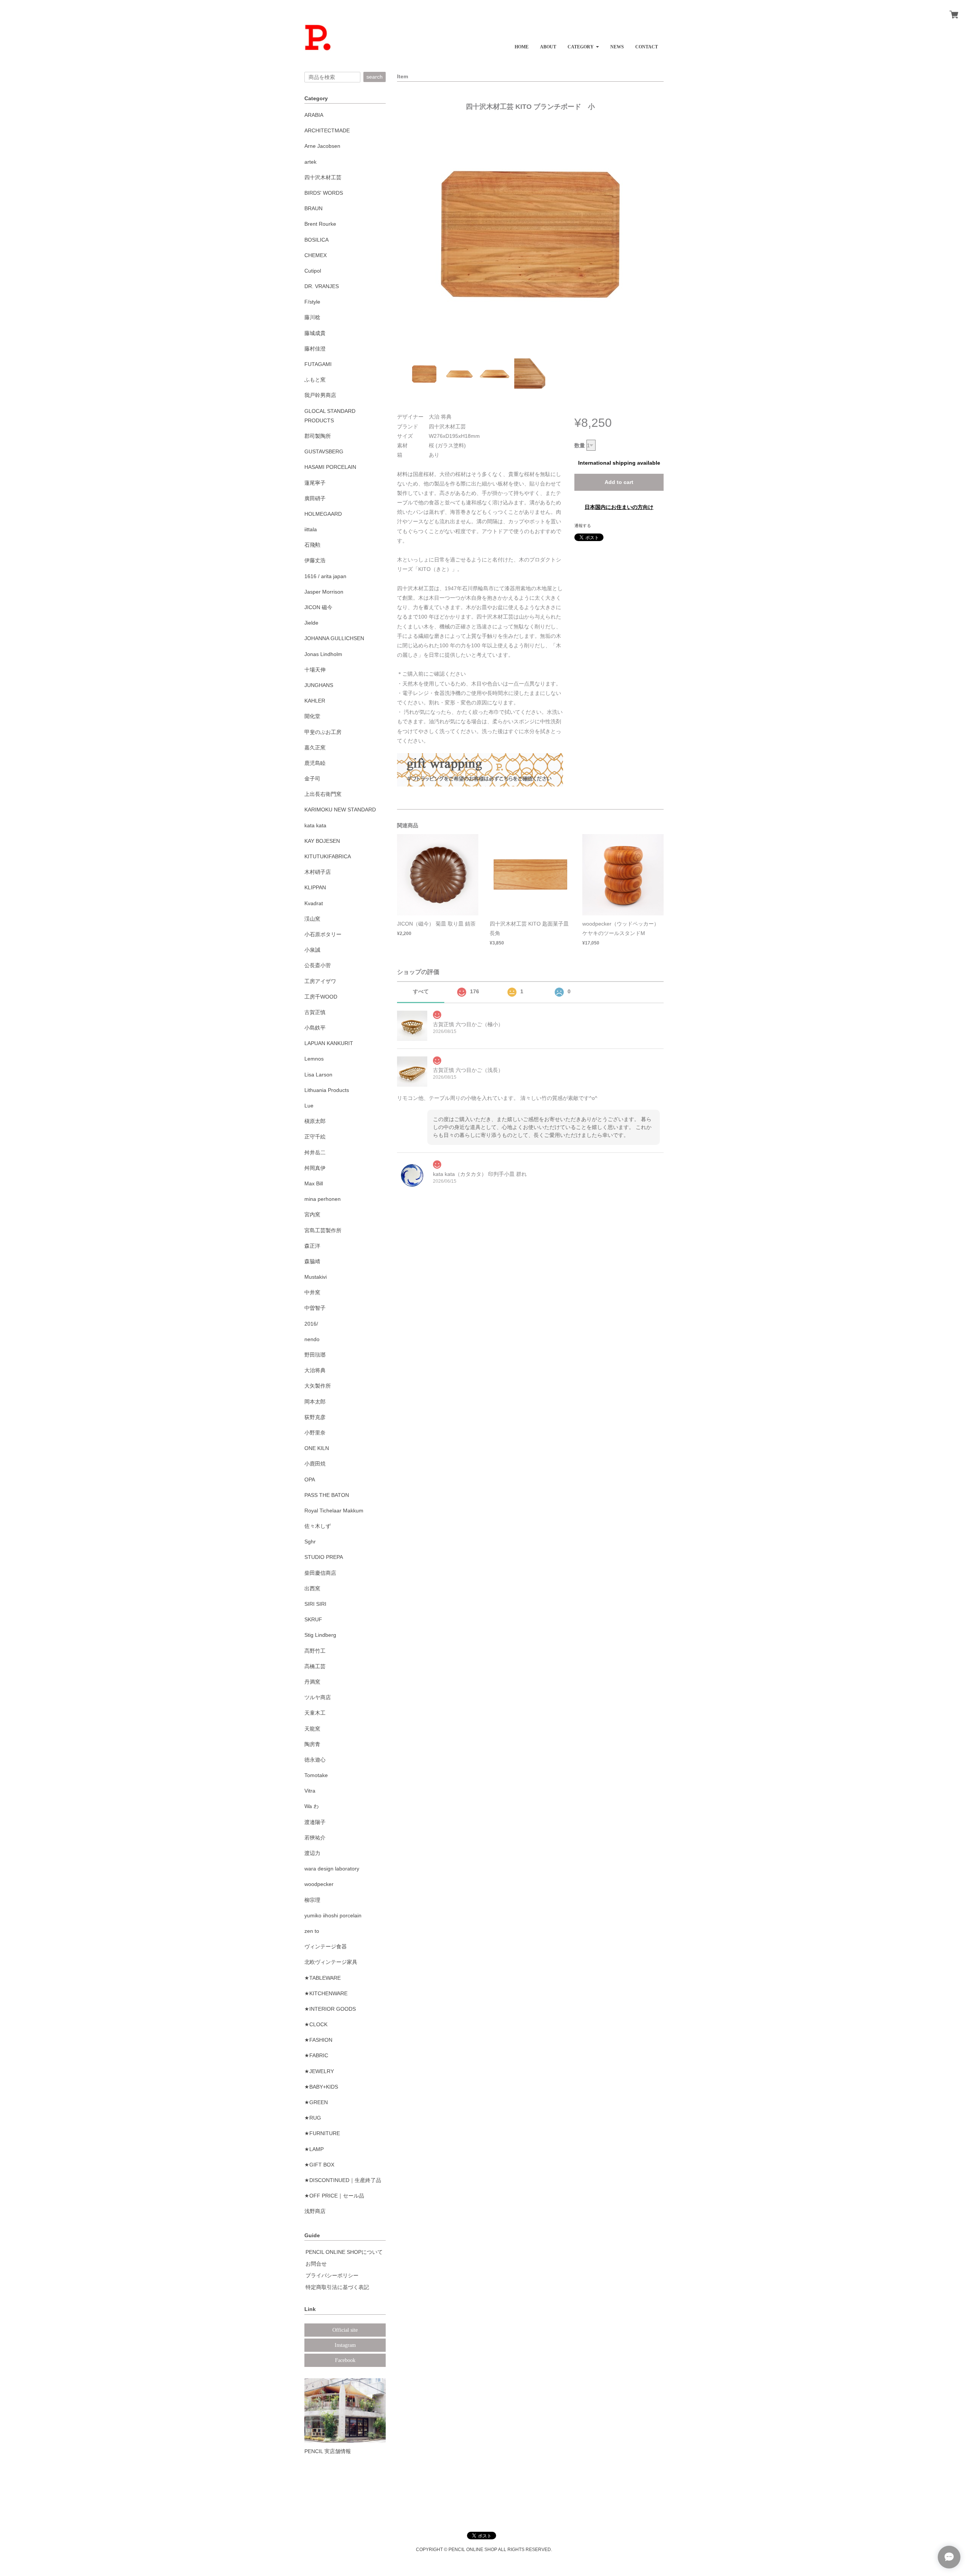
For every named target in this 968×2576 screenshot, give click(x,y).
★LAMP (314, 2149)
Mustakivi (316, 1277)
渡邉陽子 (315, 1822)
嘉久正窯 (315, 748)
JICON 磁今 (318, 607)
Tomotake (316, 1775)
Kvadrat (314, 903)
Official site (345, 2330)
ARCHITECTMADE (327, 130)
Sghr (310, 1542)
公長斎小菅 (318, 965)
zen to (312, 1931)
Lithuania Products (327, 1090)
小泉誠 (312, 950)
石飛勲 (312, 545)
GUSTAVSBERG (324, 451)
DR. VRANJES (322, 286)
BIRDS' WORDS (324, 193)
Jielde (311, 623)
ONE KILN (317, 1448)
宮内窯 (312, 1214)
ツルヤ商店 (318, 1697)
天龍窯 (312, 1729)
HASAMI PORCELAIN (330, 467)
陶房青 (312, 1744)
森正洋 (312, 1246)
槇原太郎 (315, 1121)
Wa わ (312, 1806)
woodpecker (319, 1884)
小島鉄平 (315, 1028)
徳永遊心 (315, 1760)
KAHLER (315, 701)
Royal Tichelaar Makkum (334, 1511)
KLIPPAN (315, 887)
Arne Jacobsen (322, 146)
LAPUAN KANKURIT (329, 1043)
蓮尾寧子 (315, 483)
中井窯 (312, 1292)
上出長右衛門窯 (323, 794)
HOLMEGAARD (323, 514)
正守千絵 (315, 1137)
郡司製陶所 (318, 436)
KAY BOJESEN (322, 841)
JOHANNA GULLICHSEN (334, 638)
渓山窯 (312, 919)
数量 (580, 445)
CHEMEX (316, 255)
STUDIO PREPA (324, 1557)
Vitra (310, 1791)
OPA (310, 1480)
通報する (583, 526)
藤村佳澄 (315, 349)
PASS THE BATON (327, 1495)
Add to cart (619, 482)
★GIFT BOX (319, 2165)
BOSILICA (316, 240)
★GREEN (316, 2102)
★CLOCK (316, 2024)
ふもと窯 (315, 380)
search (375, 77)
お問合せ (316, 2264)
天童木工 (315, 1713)
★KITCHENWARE (326, 1993)
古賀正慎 (315, 1012)
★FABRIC (316, 2055)
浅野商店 (315, 2211)
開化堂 (312, 716)
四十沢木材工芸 (323, 177)
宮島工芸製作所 (323, 1230)
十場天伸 (315, 670)
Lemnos (314, 1059)
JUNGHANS (319, 685)
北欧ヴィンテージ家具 (331, 1962)
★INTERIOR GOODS (330, 2009)
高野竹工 (315, 1651)
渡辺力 (312, 1853)
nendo (312, 1339)
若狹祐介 (315, 1838)
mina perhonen (323, 1199)
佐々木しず (318, 1526)
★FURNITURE (322, 2133)
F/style (312, 302)
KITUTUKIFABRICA (328, 856)
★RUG (313, 2118)
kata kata (315, 825)
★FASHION (318, 2040)
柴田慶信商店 (320, 1573)
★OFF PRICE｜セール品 (334, 2196)
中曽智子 (315, 1308)
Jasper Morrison (324, 592)
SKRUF (313, 1619)
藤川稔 (312, 317)
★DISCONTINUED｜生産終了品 (343, 2180)
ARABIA (314, 115)
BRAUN (313, 208)
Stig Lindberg (320, 1635)
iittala (311, 529)
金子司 (312, 779)
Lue (309, 1106)
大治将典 (315, 1370)
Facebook (345, 2360)
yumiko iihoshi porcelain (333, 1915)
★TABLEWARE (323, 1978)
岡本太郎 (315, 1402)
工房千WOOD (321, 997)
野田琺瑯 (315, 1355)
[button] (583, 44)
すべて (421, 991)
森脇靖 (312, 1261)
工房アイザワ (320, 981)
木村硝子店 (318, 872)
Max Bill (314, 1183)
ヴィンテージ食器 (326, 1946)
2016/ (311, 1324)
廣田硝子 (315, 498)
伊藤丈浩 (315, 560)
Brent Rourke (320, 224)
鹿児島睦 (315, 763)
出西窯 (312, 1588)
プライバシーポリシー (332, 2275)
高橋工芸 (315, 1666)
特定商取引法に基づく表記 (337, 2287)
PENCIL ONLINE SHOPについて (344, 2252)
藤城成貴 (315, 333)
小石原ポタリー (323, 934)
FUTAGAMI (318, 364)
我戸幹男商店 (320, 395)
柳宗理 (312, 1900)
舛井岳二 (315, 1152)
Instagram (345, 2345)
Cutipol (313, 271)
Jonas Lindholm (323, 654)
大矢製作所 (318, 1386)
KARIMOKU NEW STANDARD (340, 810)
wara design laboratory (332, 1869)
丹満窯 (312, 1682)
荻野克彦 (315, 1417)
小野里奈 (315, 1433)
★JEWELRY (319, 2071)
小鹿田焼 (315, 1464)
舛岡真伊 (315, 1168)
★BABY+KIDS (321, 2087)
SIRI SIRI (315, 1604)
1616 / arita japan (325, 576)
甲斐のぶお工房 (323, 732)
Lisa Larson (318, 1075)
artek (310, 162)
